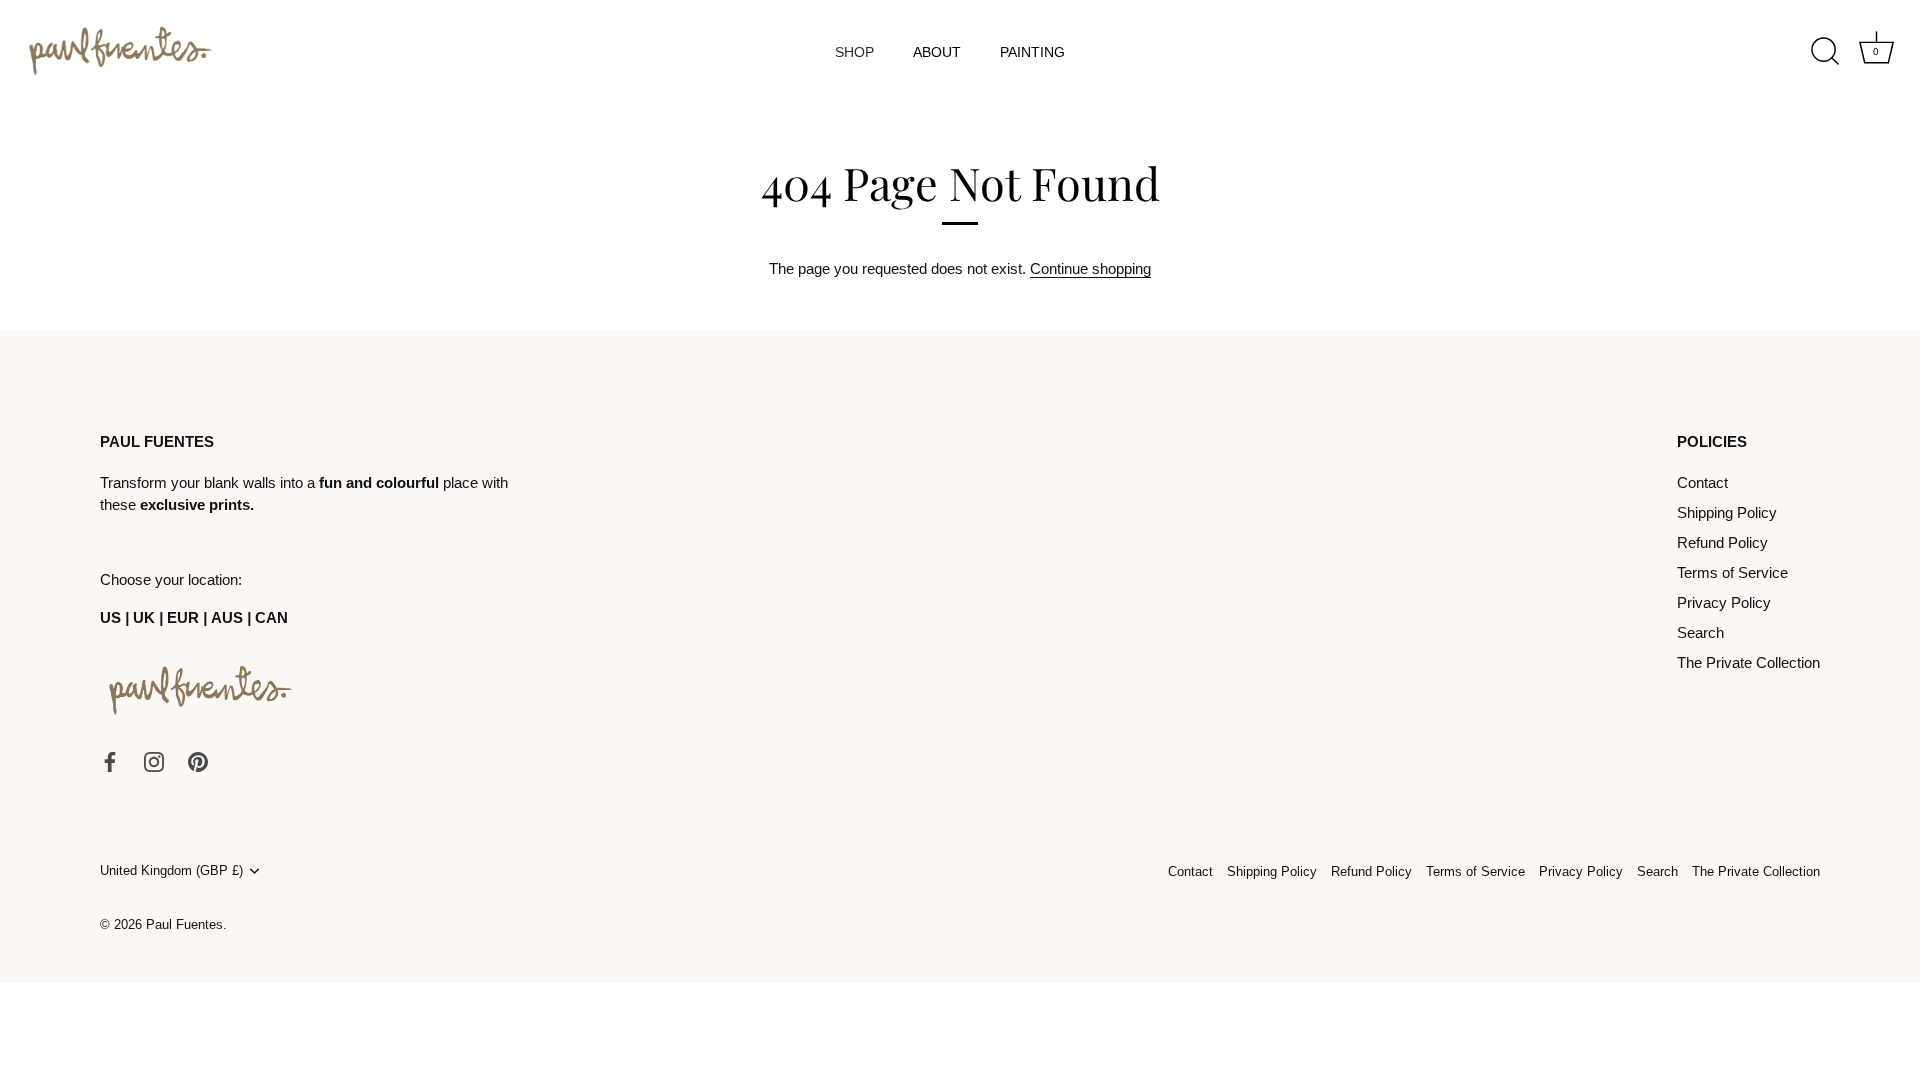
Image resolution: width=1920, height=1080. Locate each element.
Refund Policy (1722, 542)
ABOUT (937, 52)
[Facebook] (110, 760)
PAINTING (1032, 52)
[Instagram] (154, 760)
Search (1700, 632)
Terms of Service (1732, 572)
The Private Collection (1748, 662)
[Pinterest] (198, 760)
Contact (1702, 482)
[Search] (1825, 52)
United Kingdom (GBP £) (171, 870)
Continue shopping (1090, 268)
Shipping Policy (1727, 512)
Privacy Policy (1724, 602)
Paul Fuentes (184, 924)
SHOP (854, 52)
